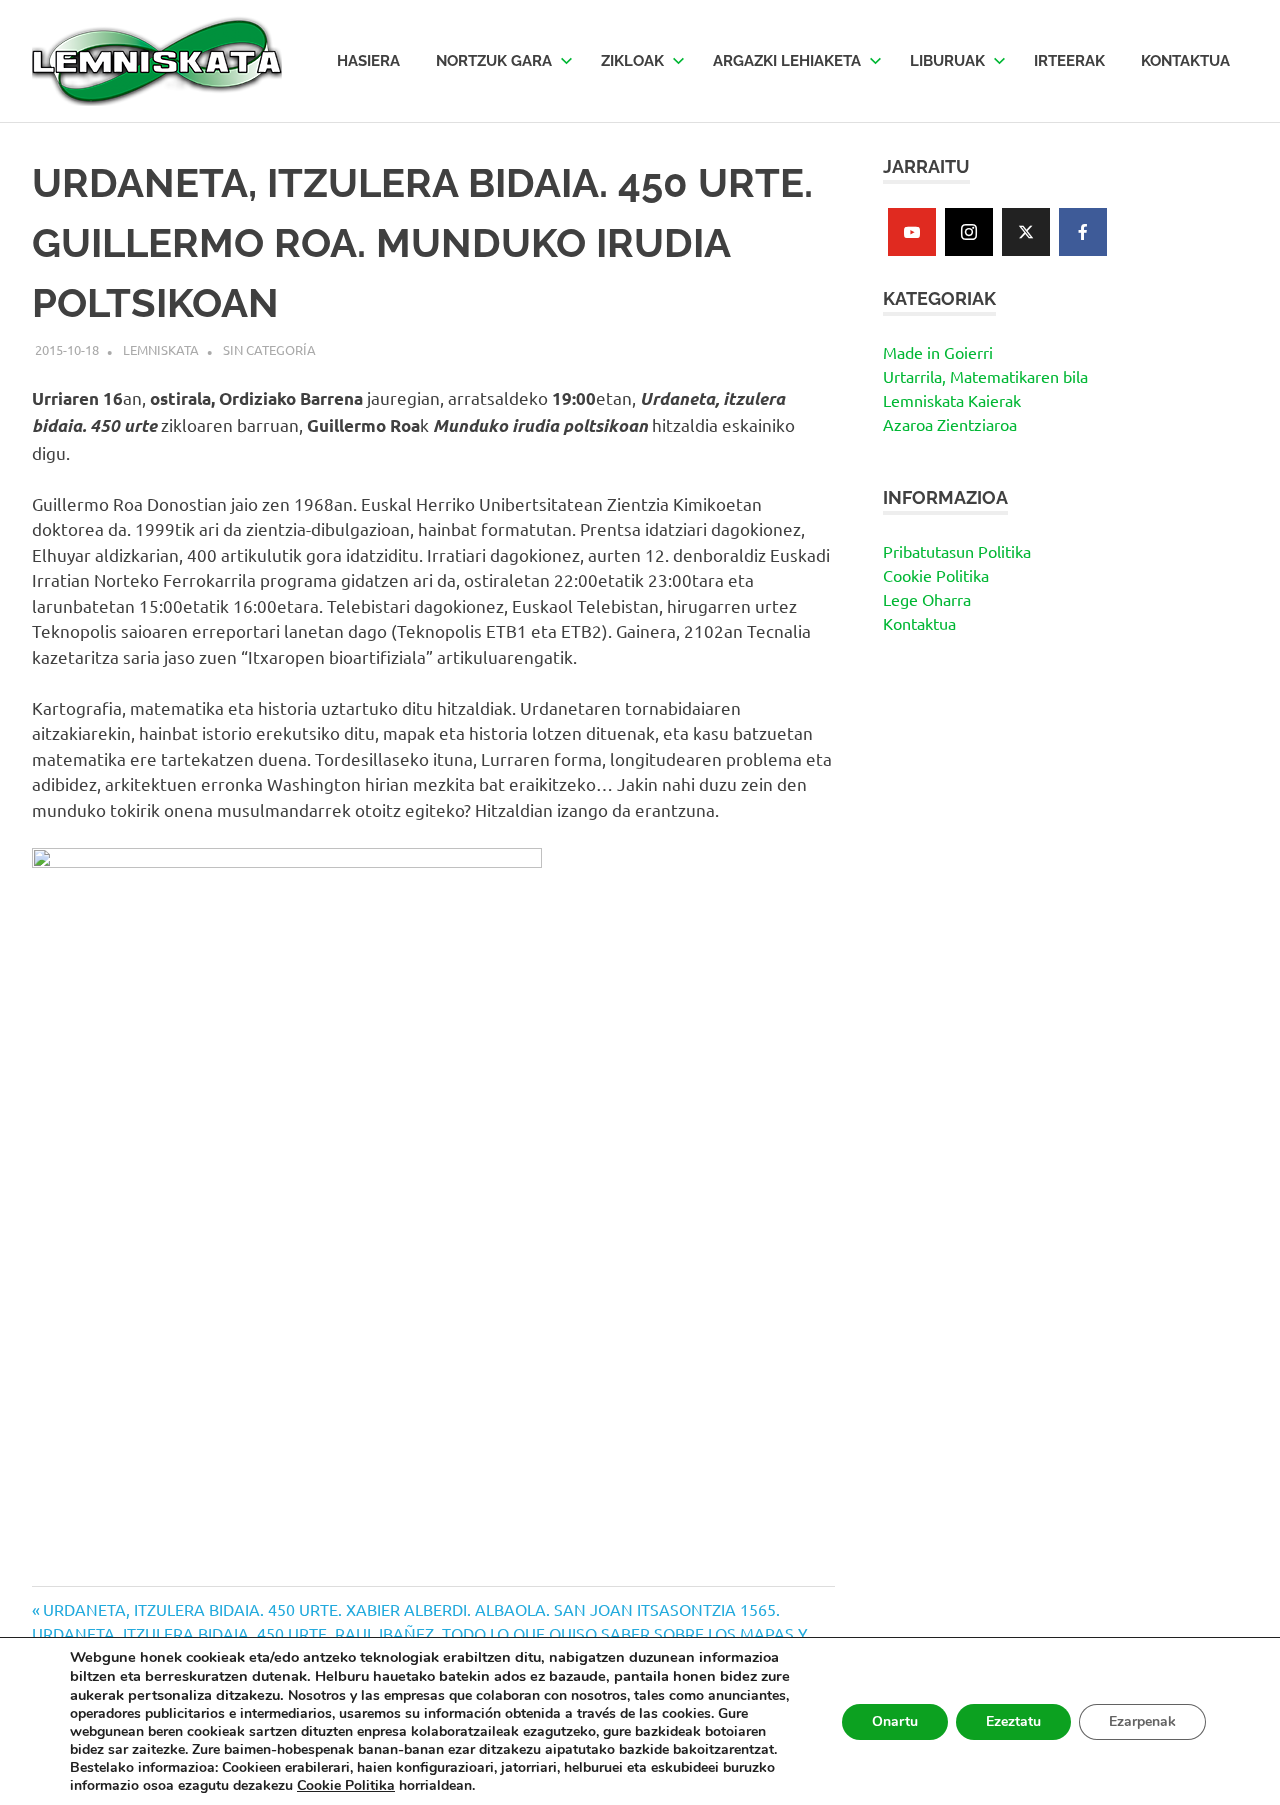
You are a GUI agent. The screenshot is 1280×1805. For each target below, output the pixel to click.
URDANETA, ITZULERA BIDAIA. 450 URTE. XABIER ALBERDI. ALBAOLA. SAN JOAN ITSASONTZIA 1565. (411, 1609)
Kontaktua (919, 623)
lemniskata (161, 349)
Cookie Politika (936, 575)
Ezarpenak (1142, 1721)
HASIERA (368, 61)
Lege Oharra (927, 599)
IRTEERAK (1069, 61)
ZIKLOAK (632, 61)
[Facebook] (1083, 232)
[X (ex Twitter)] (1026, 232)
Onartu (895, 1721)
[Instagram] (969, 232)
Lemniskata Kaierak (952, 400)
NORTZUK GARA (494, 61)
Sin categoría (269, 349)
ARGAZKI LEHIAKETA (787, 61)
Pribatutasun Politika (957, 551)
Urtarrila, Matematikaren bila (985, 376)
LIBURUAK (947, 61)
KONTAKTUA (1185, 61)
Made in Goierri (938, 352)
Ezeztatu (1013, 1721)
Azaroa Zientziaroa (950, 424)
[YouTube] (912, 232)
